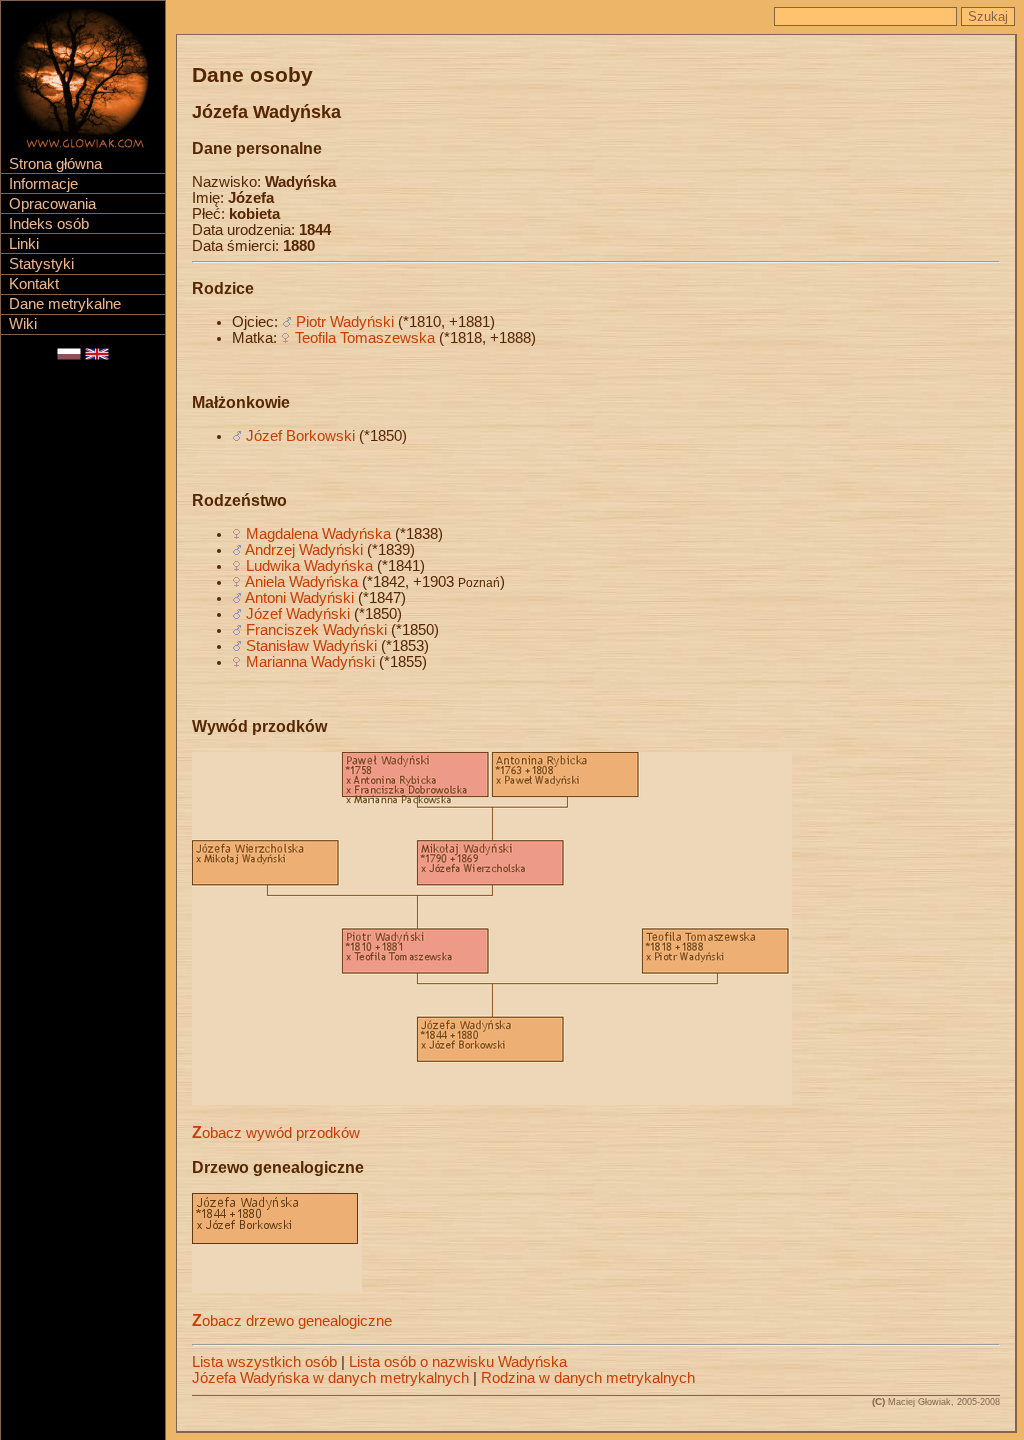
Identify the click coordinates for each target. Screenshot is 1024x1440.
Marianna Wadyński (310, 662)
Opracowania (52, 204)
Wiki (23, 324)
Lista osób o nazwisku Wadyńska (458, 1362)
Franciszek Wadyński (316, 630)
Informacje (43, 184)
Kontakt (34, 284)
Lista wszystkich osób (264, 1362)
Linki (24, 244)
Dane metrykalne (65, 304)
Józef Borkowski (300, 436)
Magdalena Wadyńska (318, 534)
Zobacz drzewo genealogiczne (292, 1321)
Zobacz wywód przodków (276, 1133)
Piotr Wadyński (345, 322)
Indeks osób (49, 224)
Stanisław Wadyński (311, 646)
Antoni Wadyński (299, 598)
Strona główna (55, 164)
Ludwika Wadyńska (309, 566)
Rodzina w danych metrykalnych (588, 1378)
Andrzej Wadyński (304, 550)
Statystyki (41, 264)
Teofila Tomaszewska (365, 338)
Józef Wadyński (298, 614)
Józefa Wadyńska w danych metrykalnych (330, 1378)
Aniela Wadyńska (301, 582)
